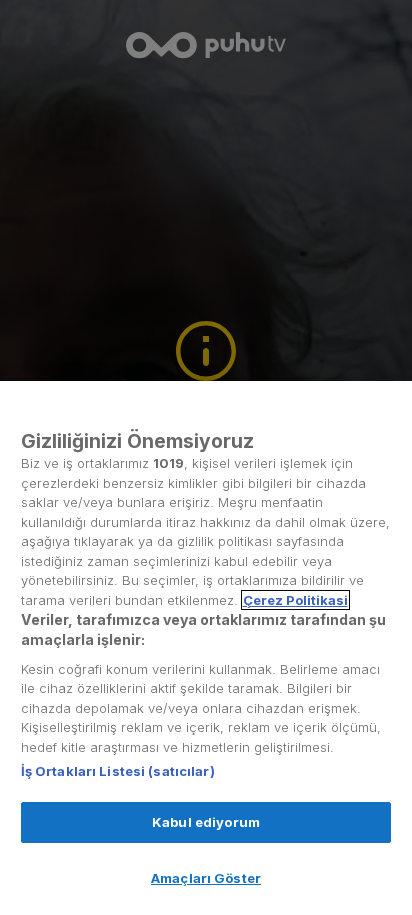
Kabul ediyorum (206, 822)
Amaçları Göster (206, 878)
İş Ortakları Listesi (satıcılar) (118, 771)
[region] (206, 648)
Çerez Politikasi (295, 600)
